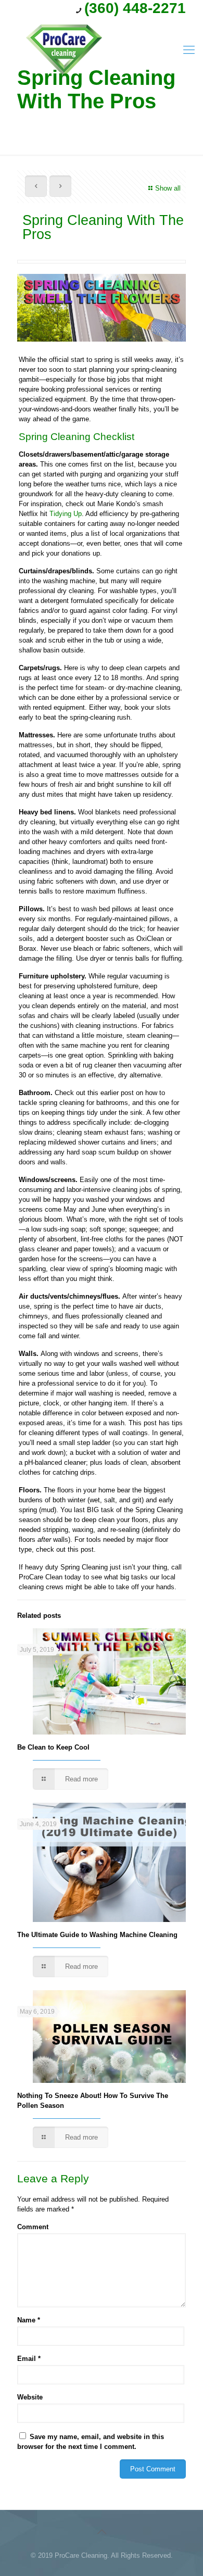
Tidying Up (66, 514)
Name (29, 2320)
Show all (168, 188)
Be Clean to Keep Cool (53, 1747)
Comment (33, 2227)
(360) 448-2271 (135, 8)
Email (29, 2359)
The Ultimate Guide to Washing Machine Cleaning (97, 1935)
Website (30, 2397)
